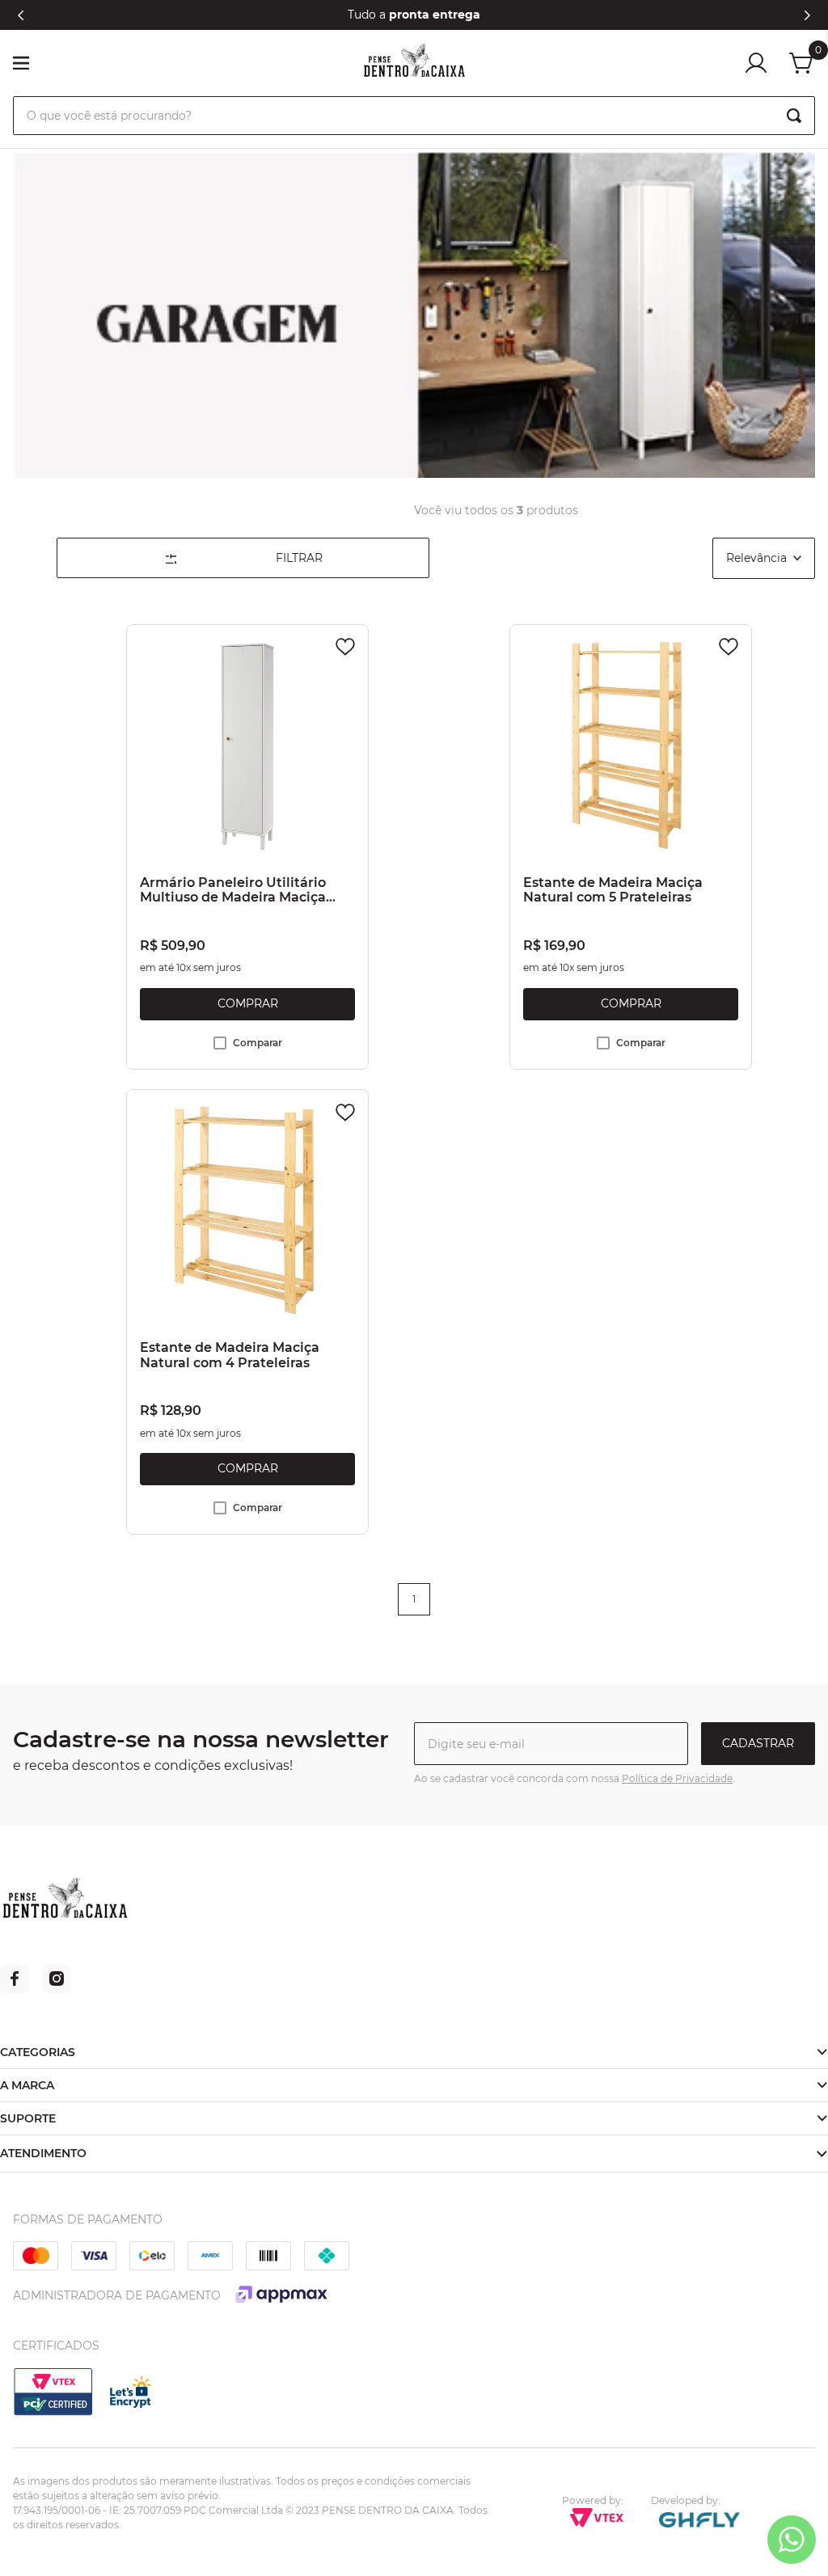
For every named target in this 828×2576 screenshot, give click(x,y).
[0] (802, 63)
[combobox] (414, 116)
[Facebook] (15, 1989)
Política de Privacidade (677, 1778)
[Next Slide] (807, 15)
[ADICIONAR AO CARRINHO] (247, 1004)
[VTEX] (53, 2413)
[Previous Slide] (21, 15)
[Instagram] (57, 1989)
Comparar (258, 1043)
